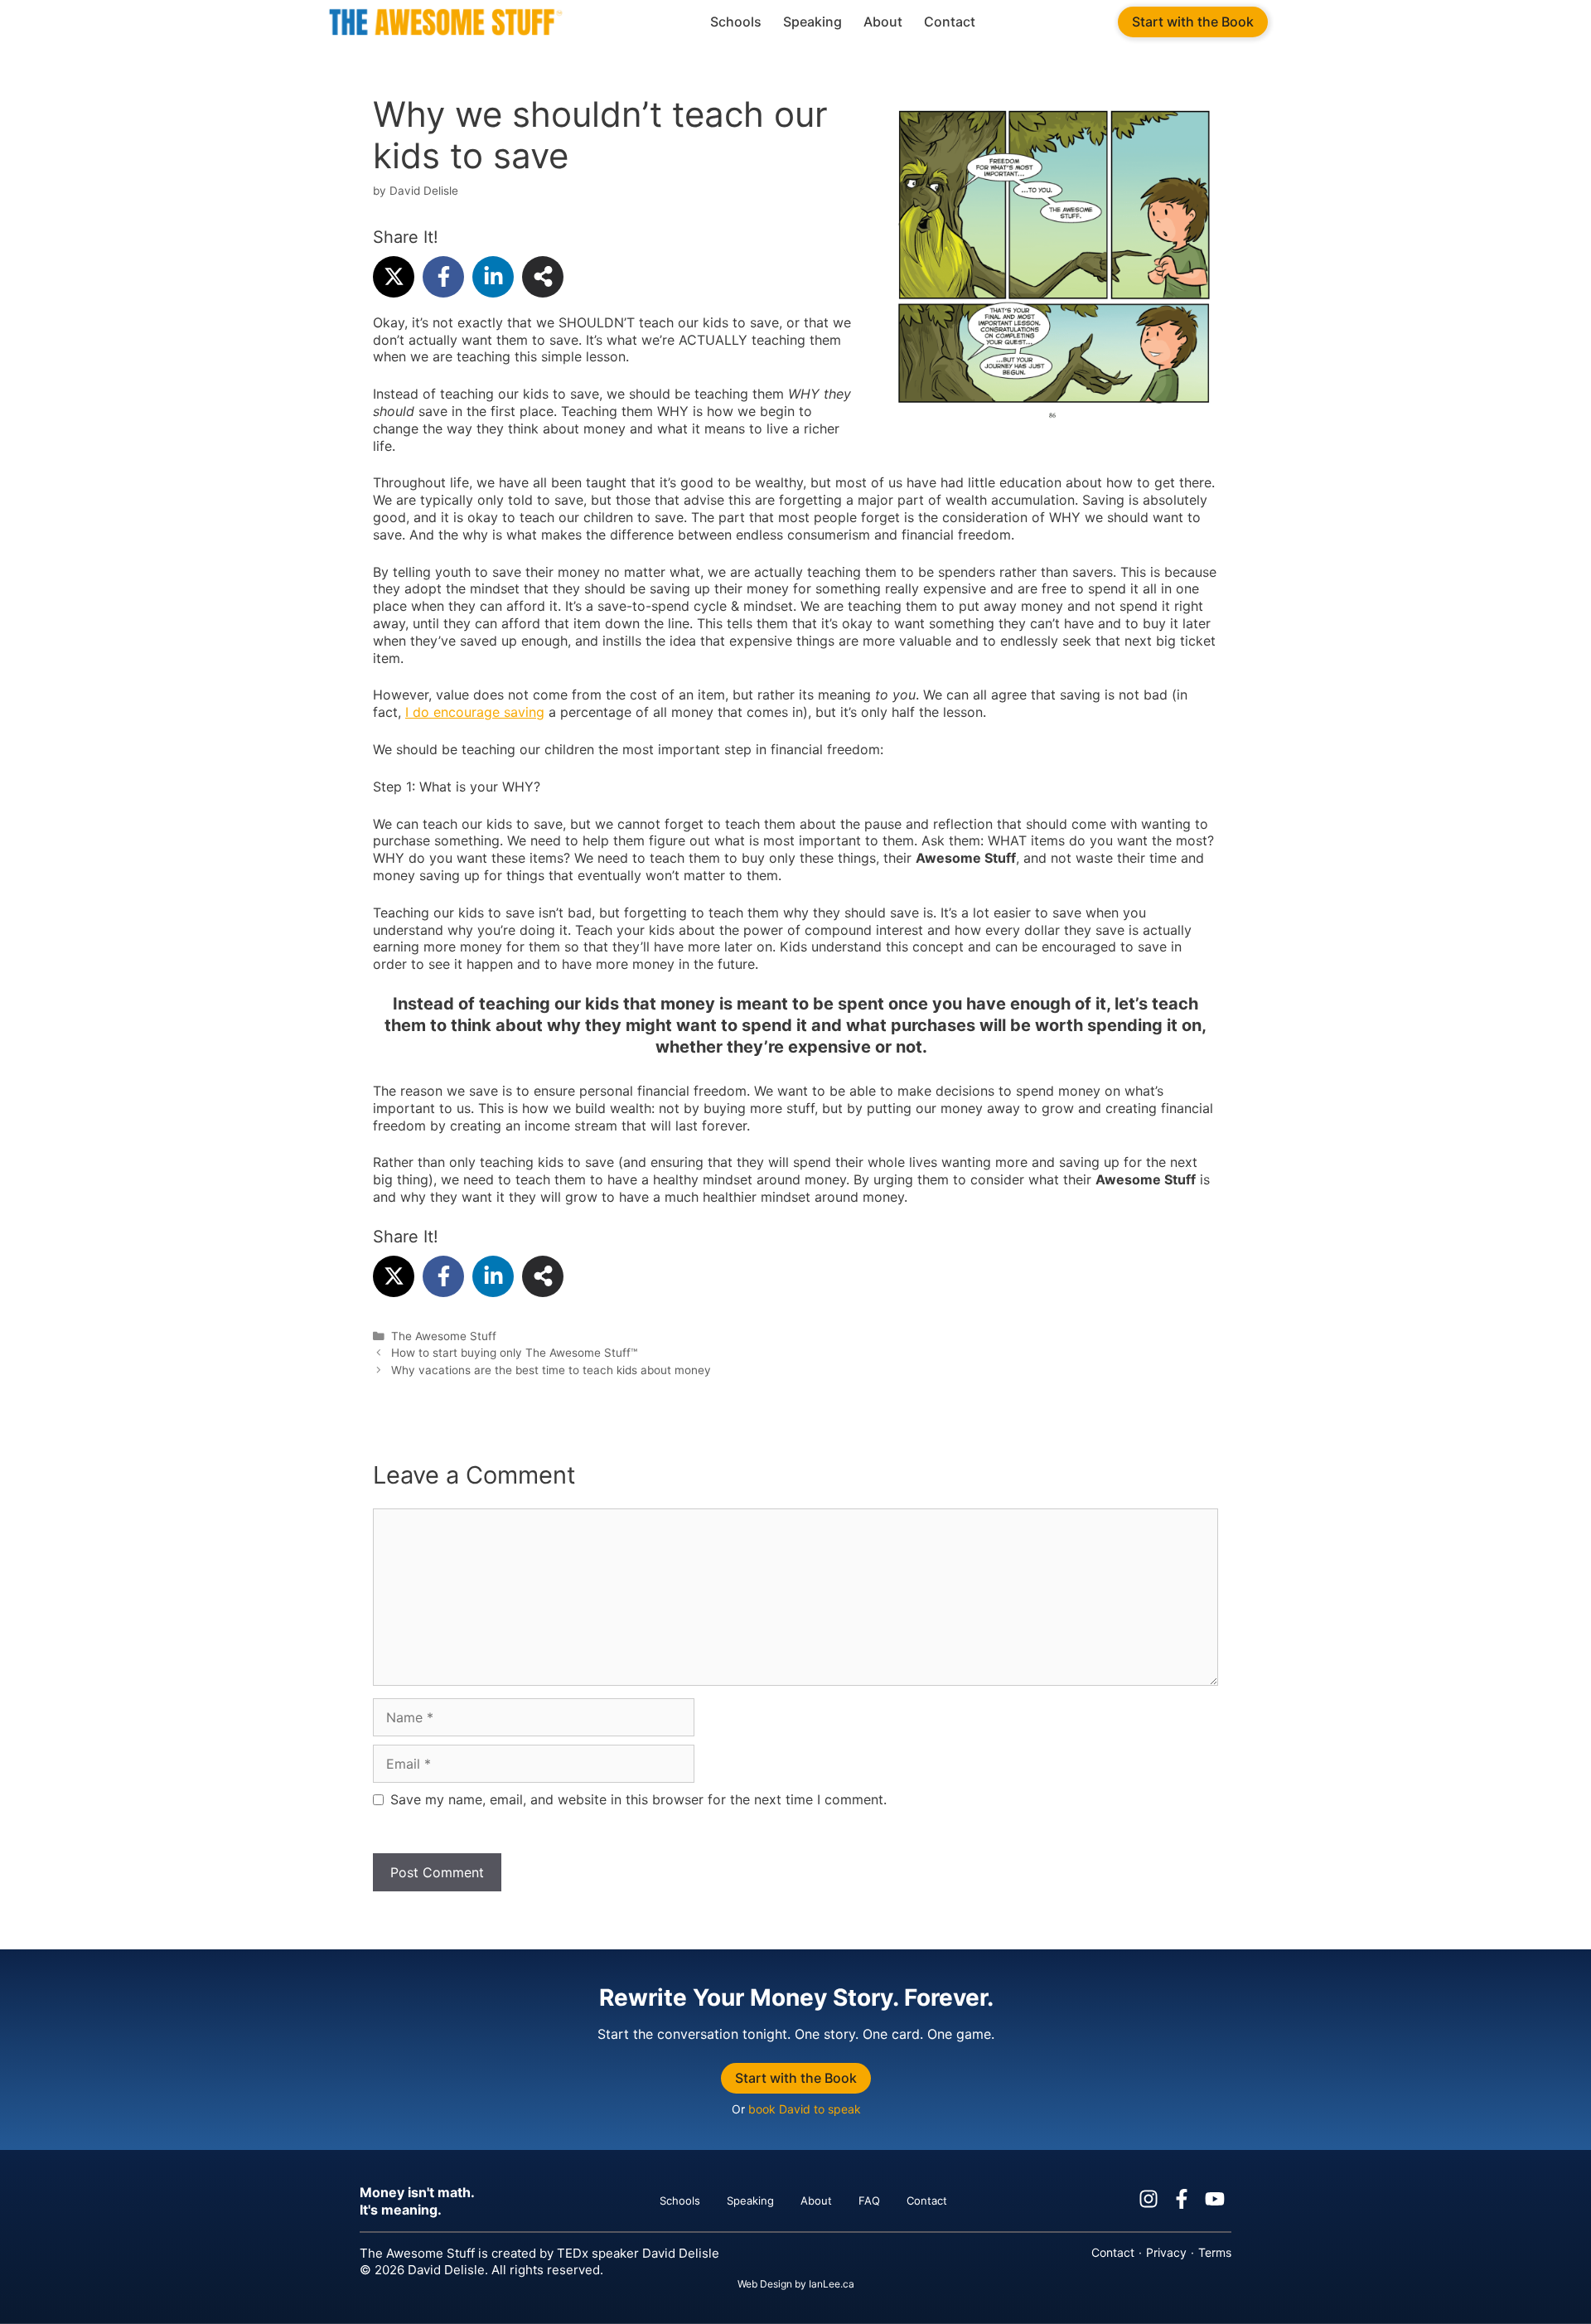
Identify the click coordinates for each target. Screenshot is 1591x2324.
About (883, 22)
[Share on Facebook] (443, 277)
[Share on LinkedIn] (493, 277)
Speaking (812, 22)
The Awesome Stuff (444, 1336)
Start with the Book (1193, 22)
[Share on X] (394, 277)
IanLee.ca (832, 2284)
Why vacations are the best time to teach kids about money (551, 1370)
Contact (950, 22)
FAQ (869, 2201)
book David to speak (804, 2109)
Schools (736, 22)
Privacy (1166, 2252)
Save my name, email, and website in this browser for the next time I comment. (638, 1799)
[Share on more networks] (543, 277)
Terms (1215, 2252)
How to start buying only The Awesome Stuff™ (514, 1353)
